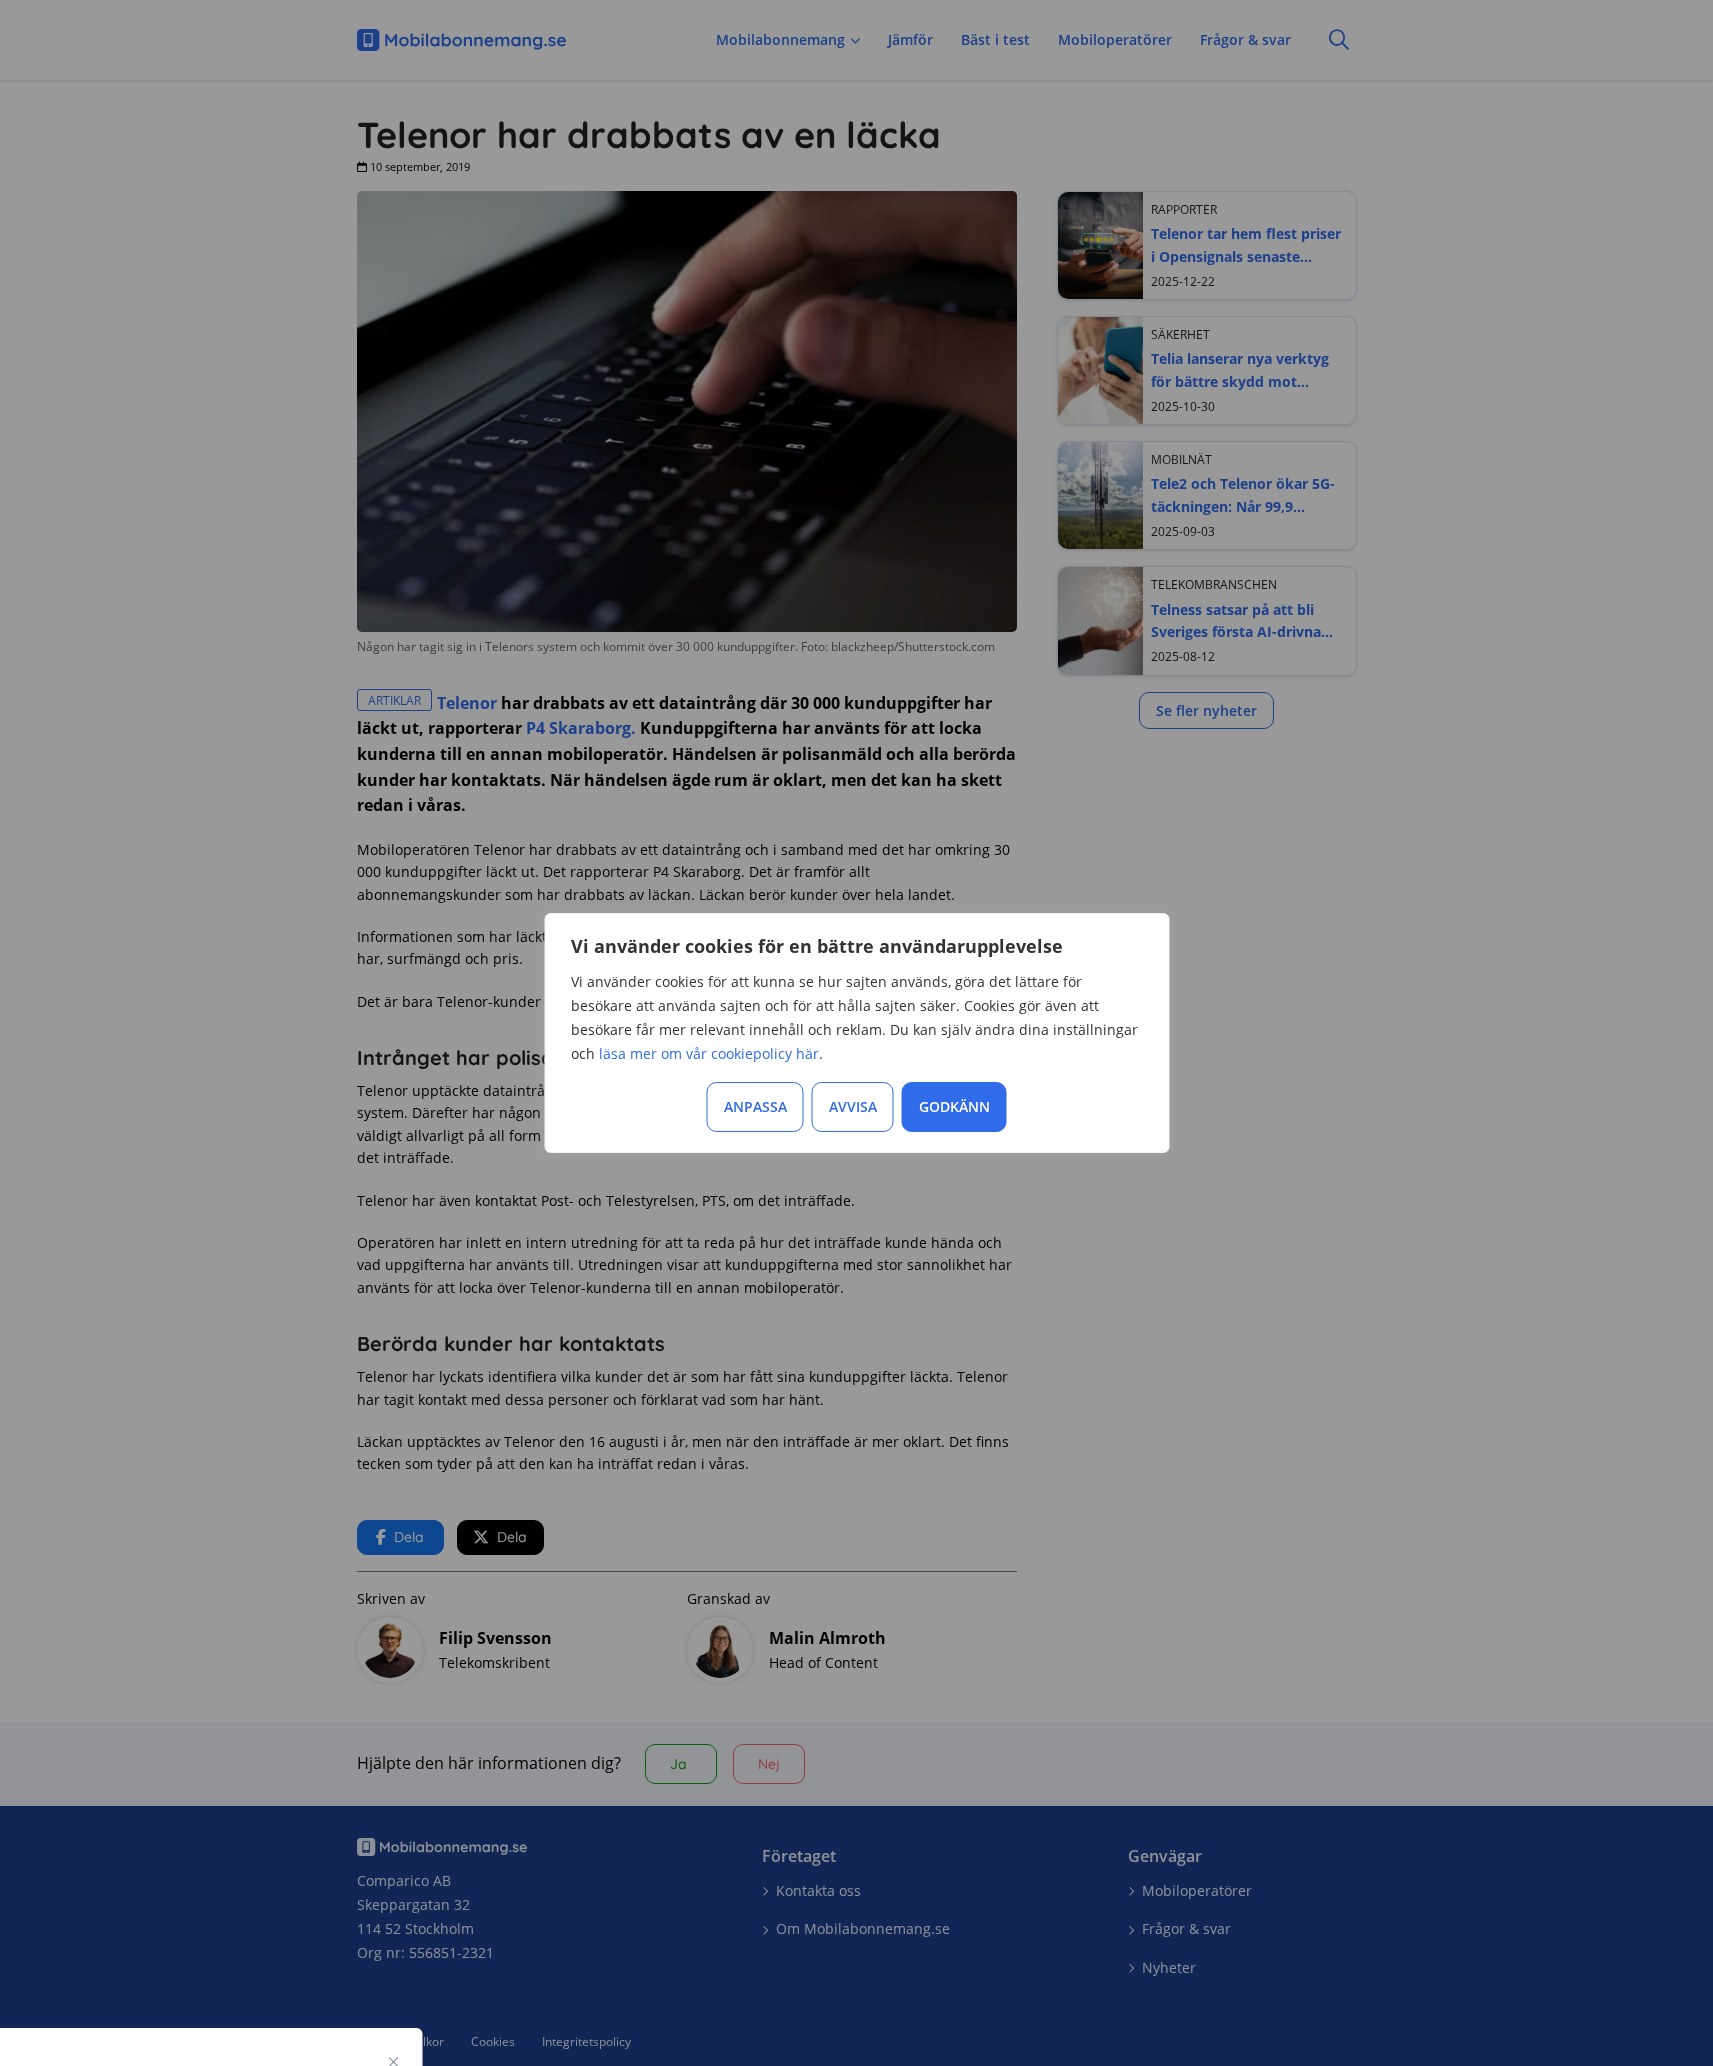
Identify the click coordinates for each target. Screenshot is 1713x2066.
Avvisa (853, 1106)
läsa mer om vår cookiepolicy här (709, 1053)
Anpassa (755, 1106)
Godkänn (954, 1106)
